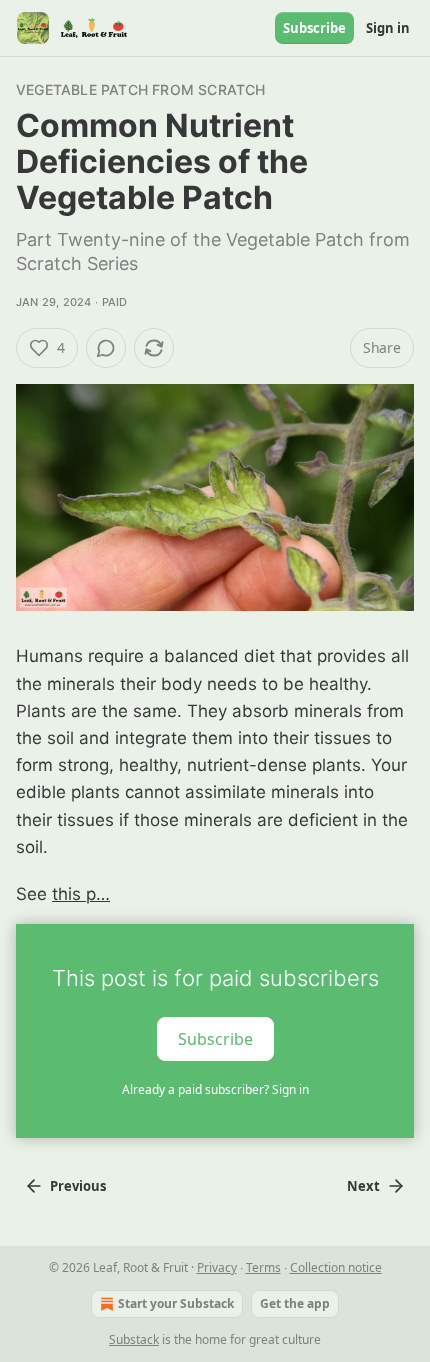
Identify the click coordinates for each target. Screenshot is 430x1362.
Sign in (388, 28)
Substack (134, 1339)
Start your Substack (176, 1303)
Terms (263, 1267)
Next (363, 1186)
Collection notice (336, 1267)
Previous (78, 1186)
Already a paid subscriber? (215, 1089)
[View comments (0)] (106, 348)
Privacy (217, 1267)
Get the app (295, 1303)
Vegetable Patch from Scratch (141, 89)
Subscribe (314, 28)
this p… (81, 894)
